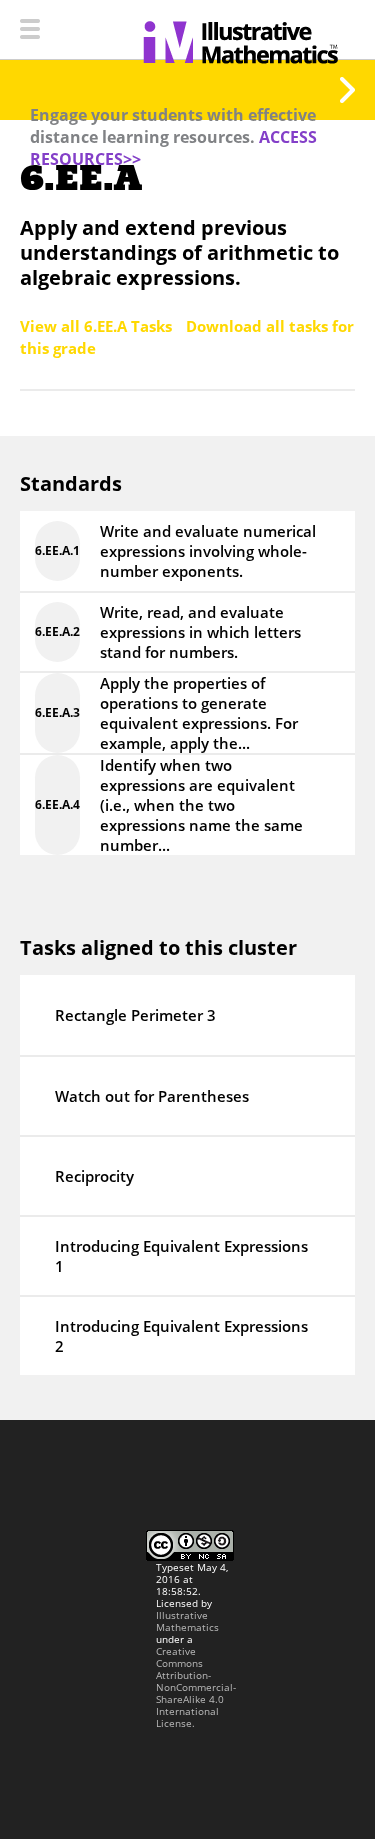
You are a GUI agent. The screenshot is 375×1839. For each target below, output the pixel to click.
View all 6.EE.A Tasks (98, 326)
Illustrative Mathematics (187, 1621)
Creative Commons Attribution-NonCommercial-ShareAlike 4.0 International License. (196, 1687)
